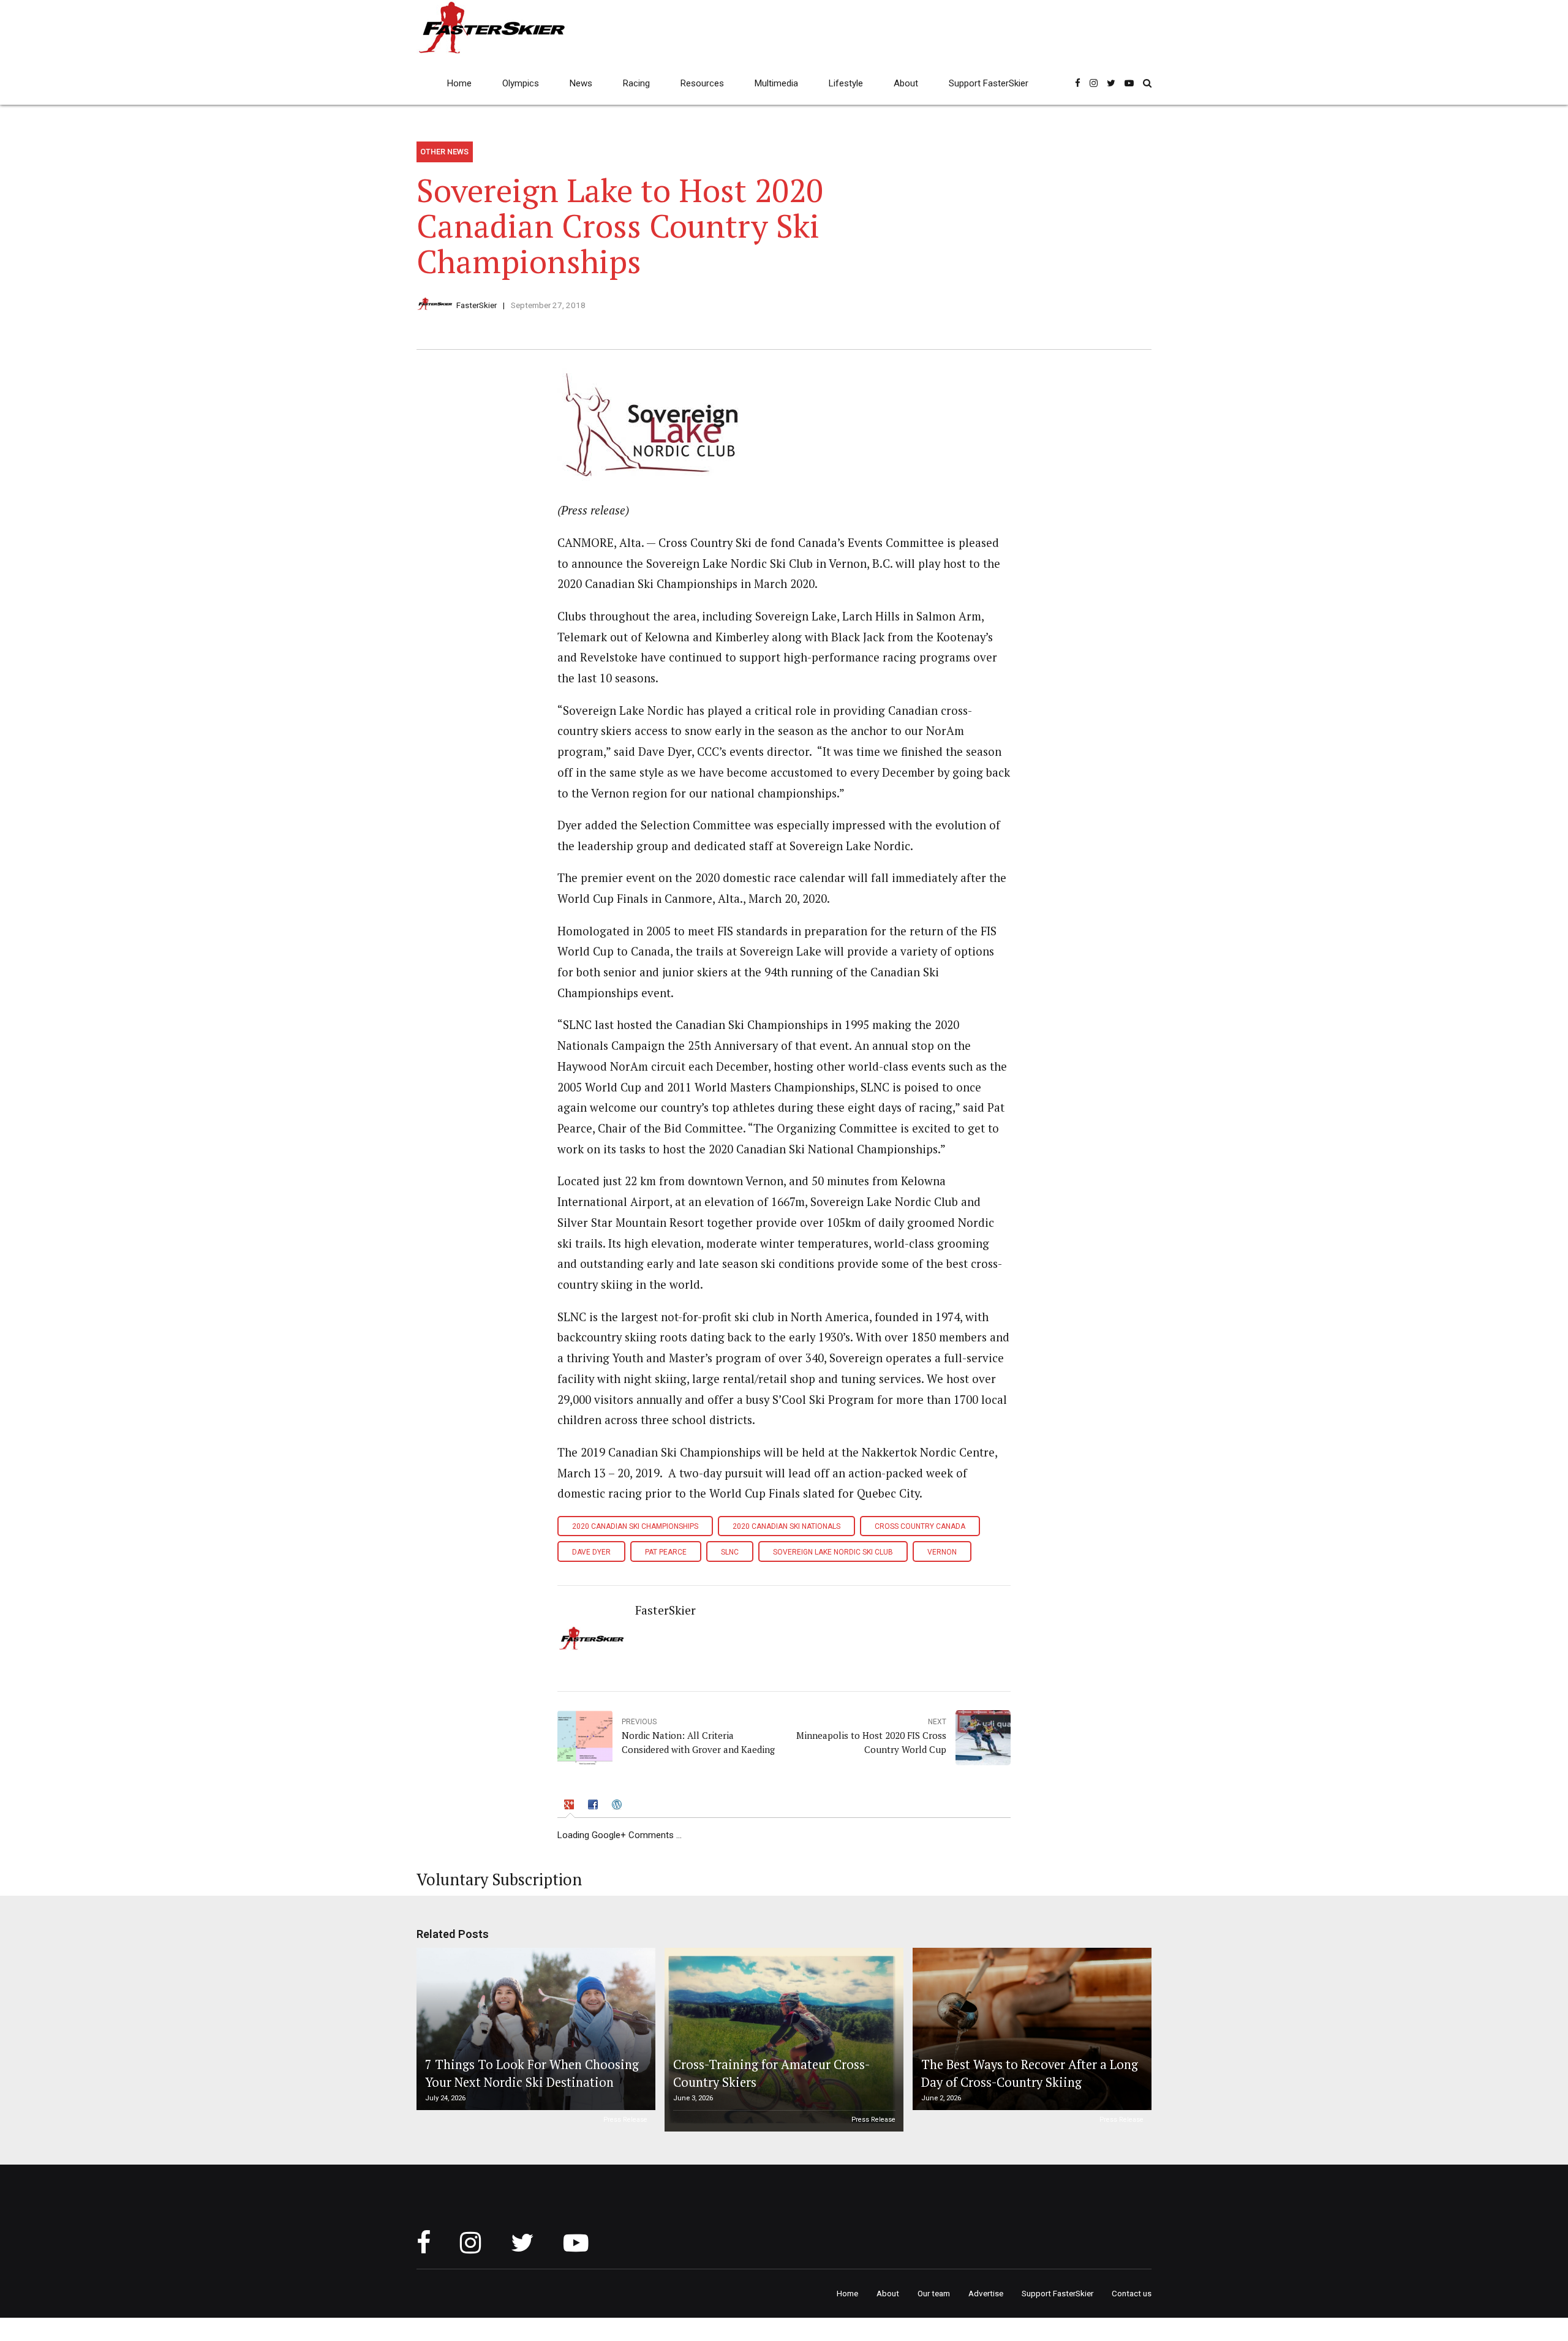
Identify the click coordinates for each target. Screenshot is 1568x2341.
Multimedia (776, 83)
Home (459, 83)
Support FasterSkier (989, 83)
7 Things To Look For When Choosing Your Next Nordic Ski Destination (532, 2073)
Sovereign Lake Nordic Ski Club (833, 1552)
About (906, 83)
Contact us (1132, 2293)
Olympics (521, 83)
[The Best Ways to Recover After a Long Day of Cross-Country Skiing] (1030, 2029)
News (581, 83)
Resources (702, 83)
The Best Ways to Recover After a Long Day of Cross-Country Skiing (1030, 2073)
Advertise (986, 2293)
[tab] (570, 1807)
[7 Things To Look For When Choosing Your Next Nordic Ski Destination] (534, 2029)
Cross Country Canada (920, 1526)
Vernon (942, 1552)
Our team (934, 2293)
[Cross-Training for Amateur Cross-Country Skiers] (782, 2040)
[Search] (1147, 83)
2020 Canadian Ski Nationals (786, 1526)
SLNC (730, 1552)
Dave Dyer (591, 1552)
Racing (636, 83)
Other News (444, 152)
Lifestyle (846, 83)
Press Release (625, 2120)
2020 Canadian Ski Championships (635, 1526)
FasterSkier (477, 305)
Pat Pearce (666, 1552)
